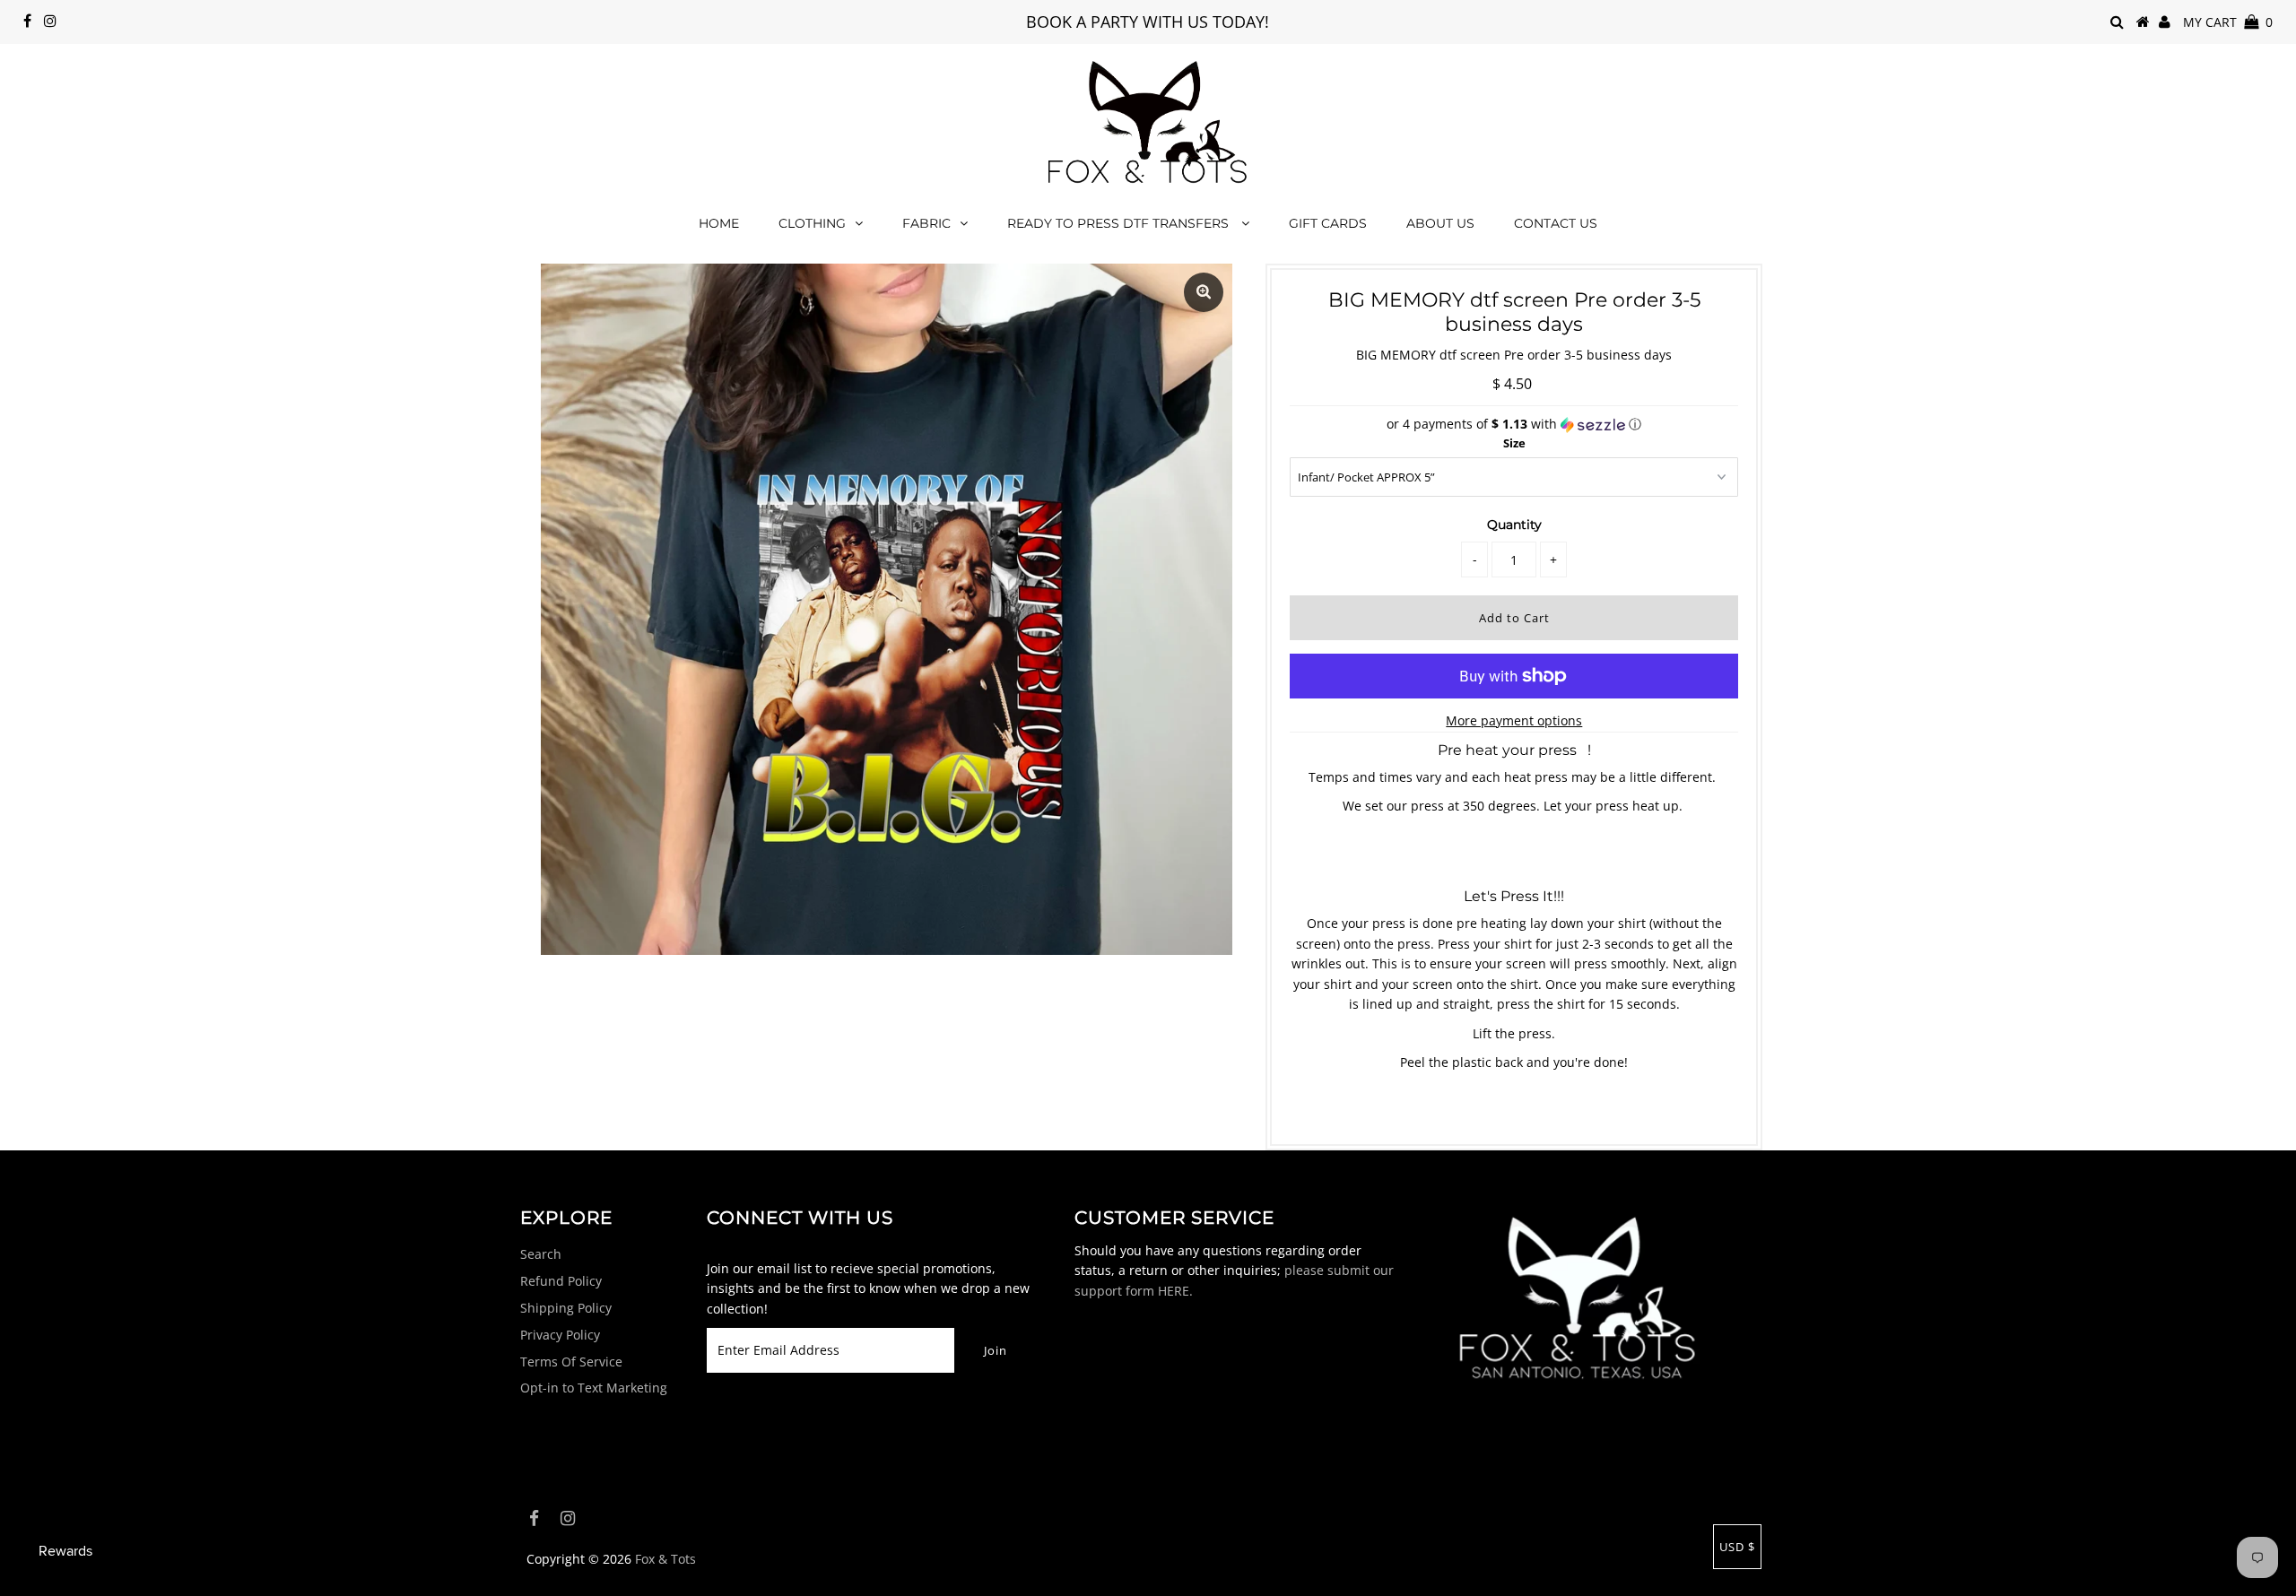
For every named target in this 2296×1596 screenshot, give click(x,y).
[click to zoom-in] (1204, 292)
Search (541, 1254)
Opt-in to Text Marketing (594, 1388)
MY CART (2228, 22)
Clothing (812, 223)
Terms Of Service (571, 1362)
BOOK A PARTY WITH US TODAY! (1148, 22)
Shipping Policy (566, 1308)
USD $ (1737, 1547)
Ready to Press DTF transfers (1120, 223)
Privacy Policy (560, 1335)
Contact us (1556, 223)
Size (1514, 443)
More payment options (1514, 720)
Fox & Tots (665, 1559)
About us (1440, 223)
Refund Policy (561, 1281)
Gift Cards (1328, 223)
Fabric (926, 223)
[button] (1514, 424)
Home (719, 223)
